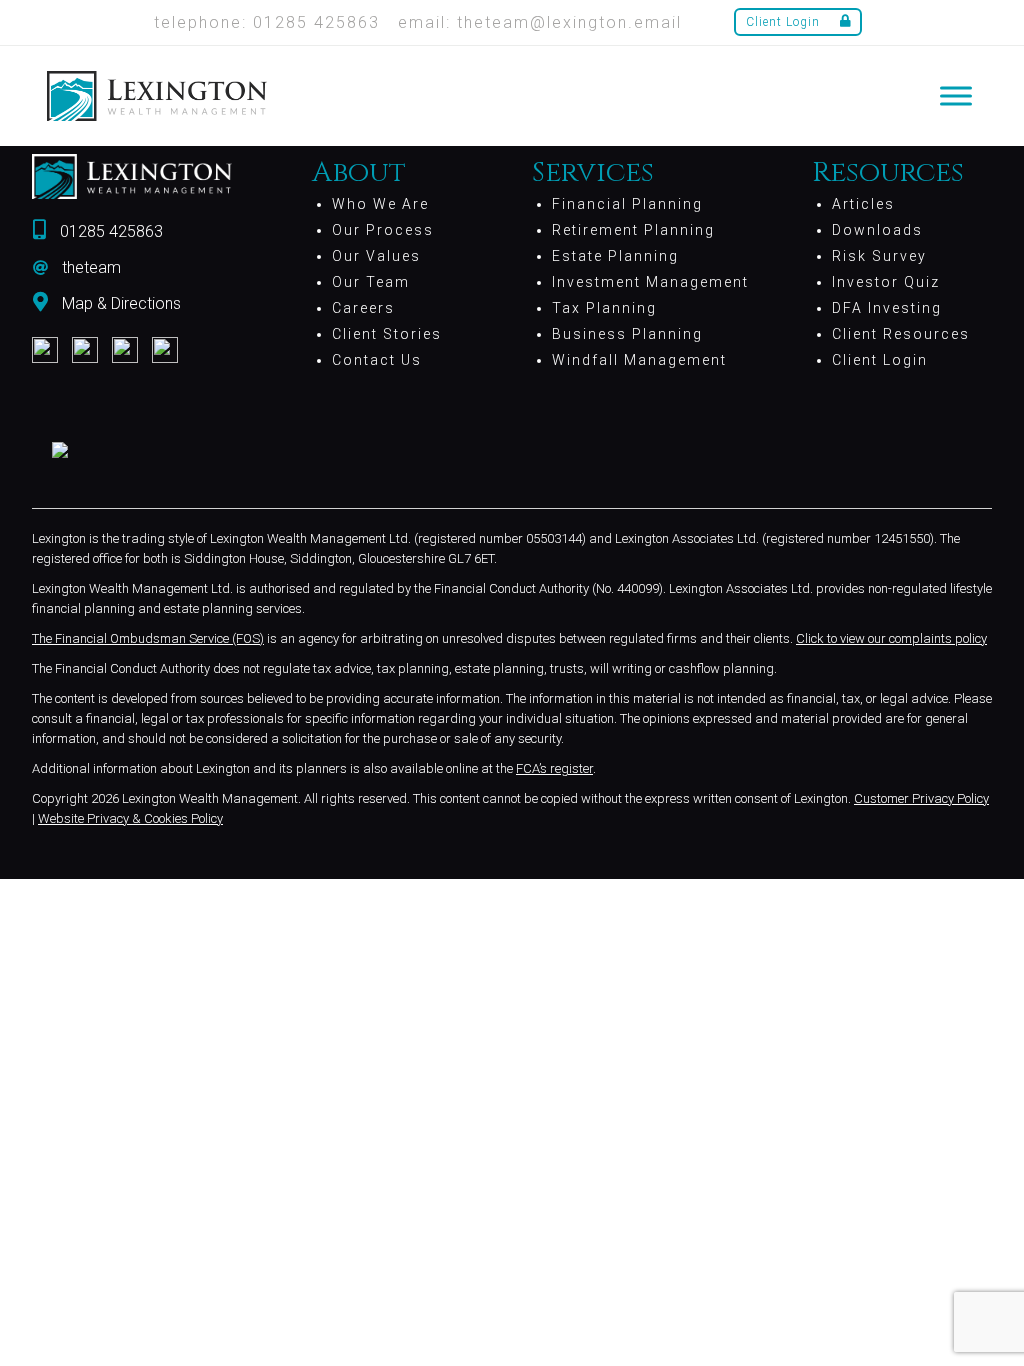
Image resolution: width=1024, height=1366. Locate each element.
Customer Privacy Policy (921, 798)
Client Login (783, 22)
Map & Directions (121, 303)
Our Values (376, 256)
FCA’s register (554, 768)
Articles (863, 204)
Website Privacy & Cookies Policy (130, 818)
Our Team (371, 282)
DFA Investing (887, 308)
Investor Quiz (886, 282)
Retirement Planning (633, 230)
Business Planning (627, 334)
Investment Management (650, 282)
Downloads (877, 230)
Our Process (383, 230)
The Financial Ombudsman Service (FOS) (148, 638)
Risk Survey (879, 256)
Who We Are (380, 204)
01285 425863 (111, 231)
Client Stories (387, 334)
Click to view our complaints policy (891, 638)
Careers (363, 308)
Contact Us (377, 360)
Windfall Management (639, 360)
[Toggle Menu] (956, 95)
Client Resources (901, 334)
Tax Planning (604, 308)
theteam (91, 267)
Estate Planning (615, 256)
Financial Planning (627, 204)
